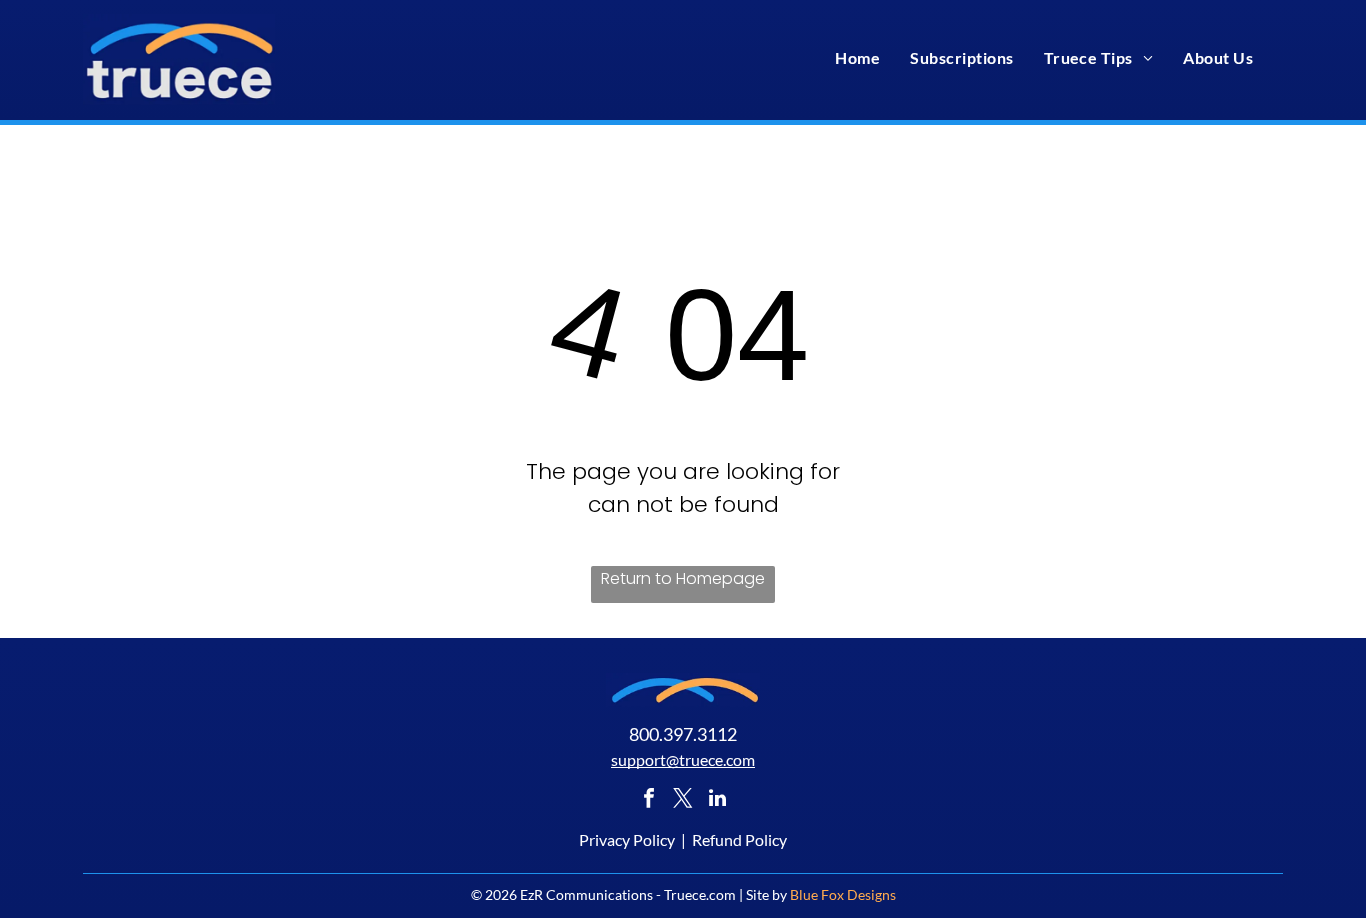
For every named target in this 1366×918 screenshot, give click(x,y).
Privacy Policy (627, 839)
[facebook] (649, 800)
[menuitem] (857, 57)
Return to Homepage (683, 578)
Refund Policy (739, 839)
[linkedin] (717, 800)
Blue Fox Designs (843, 894)
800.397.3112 (683, 734)
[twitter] (683, 800)
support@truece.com (683, 759)
